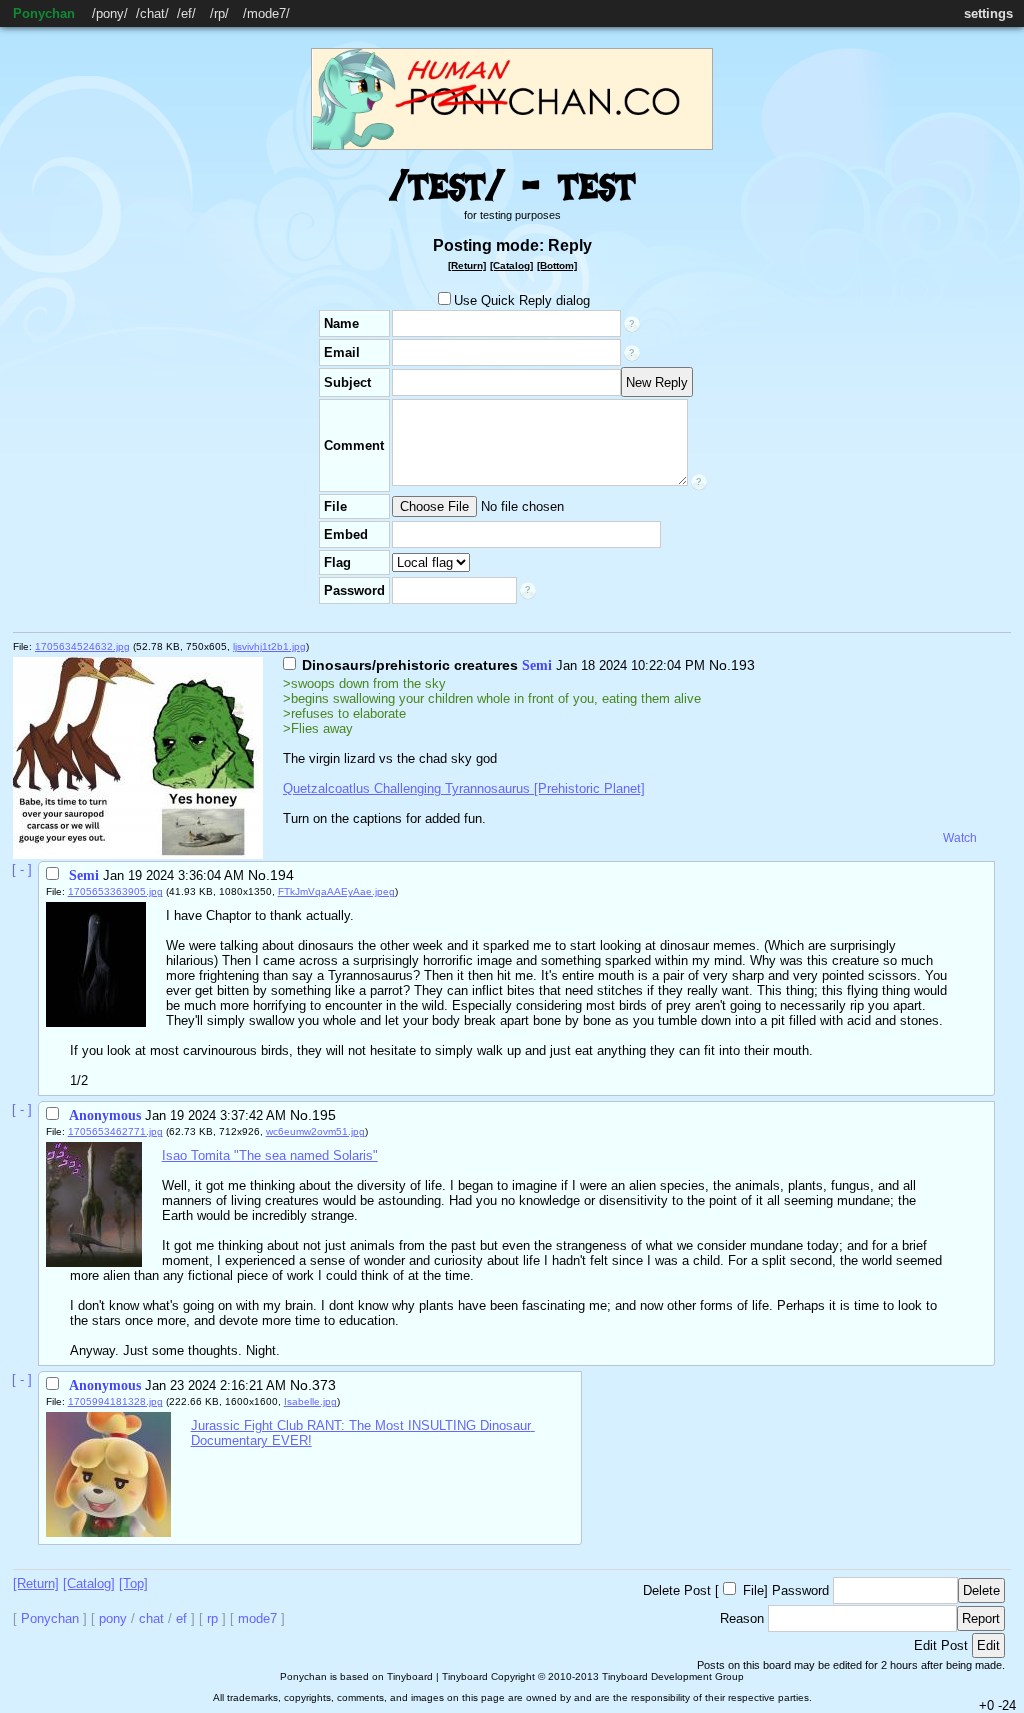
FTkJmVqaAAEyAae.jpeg (336, 891)
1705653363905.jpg (115, 891)
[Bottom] (557, 265)
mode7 (266, 13)
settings (988, 13)
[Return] (467, 265)
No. (720, 665)
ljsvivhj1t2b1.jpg (269, 646)
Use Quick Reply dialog (522, 300)
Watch (960, 838)
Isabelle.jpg (310, 1401)
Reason (742, 1618)
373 (324, 1385)
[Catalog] (511, 265)
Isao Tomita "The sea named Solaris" (270, 1155)
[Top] (133, 1583)
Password (800, 1590)
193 (743, 665)
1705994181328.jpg (115, 1401)
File (753, 1590)
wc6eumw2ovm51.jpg (315, 1131)
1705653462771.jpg (115, 1131)
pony (110, 13)
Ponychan (44, 13)
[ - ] (22, 869)
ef (186, 13)
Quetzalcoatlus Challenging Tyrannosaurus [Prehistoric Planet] (464, 788)
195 (324, 1115)
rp (219, 13)
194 (282, 875)
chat (152, 13)
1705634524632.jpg (82, 646)
